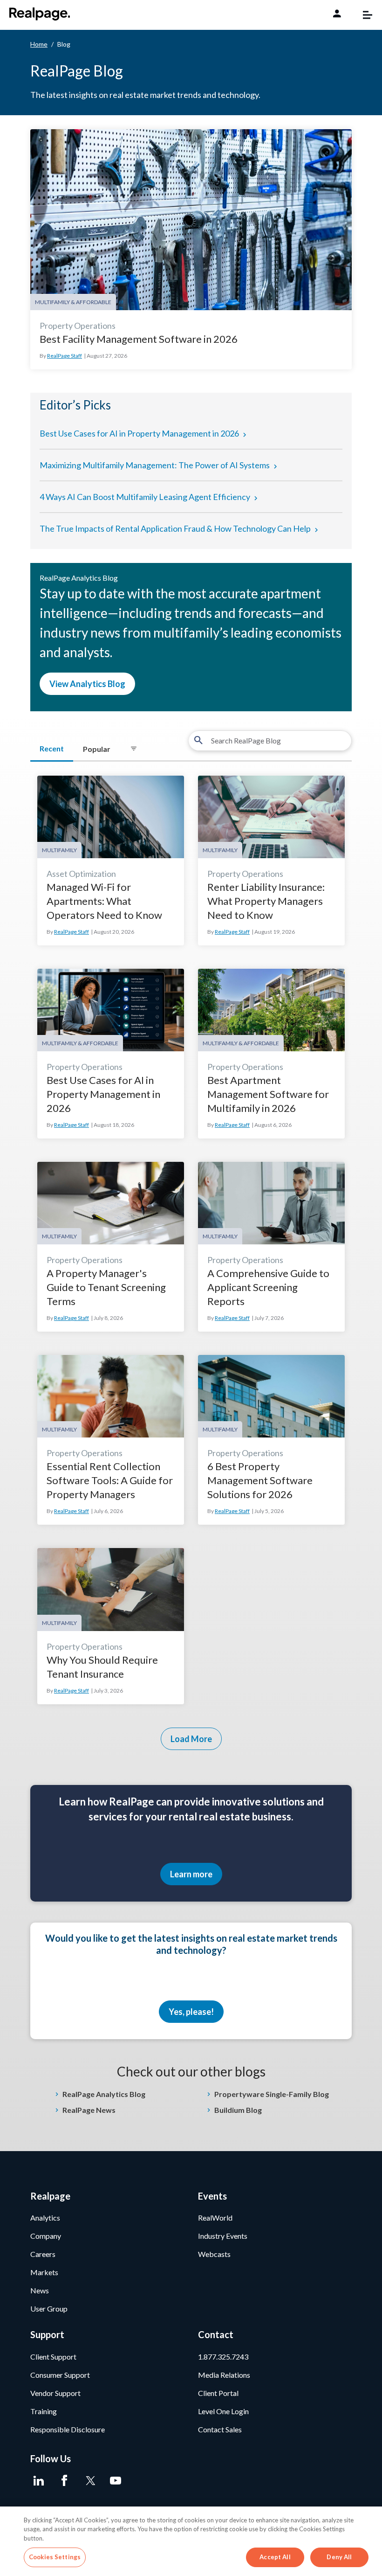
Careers (43, 2254)
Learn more (191, 1874)
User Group (49, 2309)
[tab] (134, 749)
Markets (44, 2272)
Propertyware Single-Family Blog (272, 2094)
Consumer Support (60, 2375)
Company (46, 2236)
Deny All (339, 2557)
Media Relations (224, 2375)
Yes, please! (191, 2012)
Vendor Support (55, 2393)
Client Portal (218, 2393)
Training (44, 2411)
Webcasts (214, 2254)
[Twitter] (90, 2481)
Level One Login (223, 2411)
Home (39, 44)
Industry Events (223, 2236)
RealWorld (215, 2218)
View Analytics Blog (87, 684)
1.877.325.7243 (223, 2357)
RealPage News (89, 2110)
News (40, 2290)
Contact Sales (220, 2429)
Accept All (275, 2557)
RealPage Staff (65, 356)
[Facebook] (64, 2481)
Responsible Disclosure (68, 2429)
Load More (191, 1739)
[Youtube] (115, 2481)
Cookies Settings (55, 2557)
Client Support (53, 2357)
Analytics (45, 2218)
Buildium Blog (238, 2110)
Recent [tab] (52, 748)
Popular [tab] (97, 749)
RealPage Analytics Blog (104, 2094)
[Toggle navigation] (363, 15)
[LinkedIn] (38, 2481)
